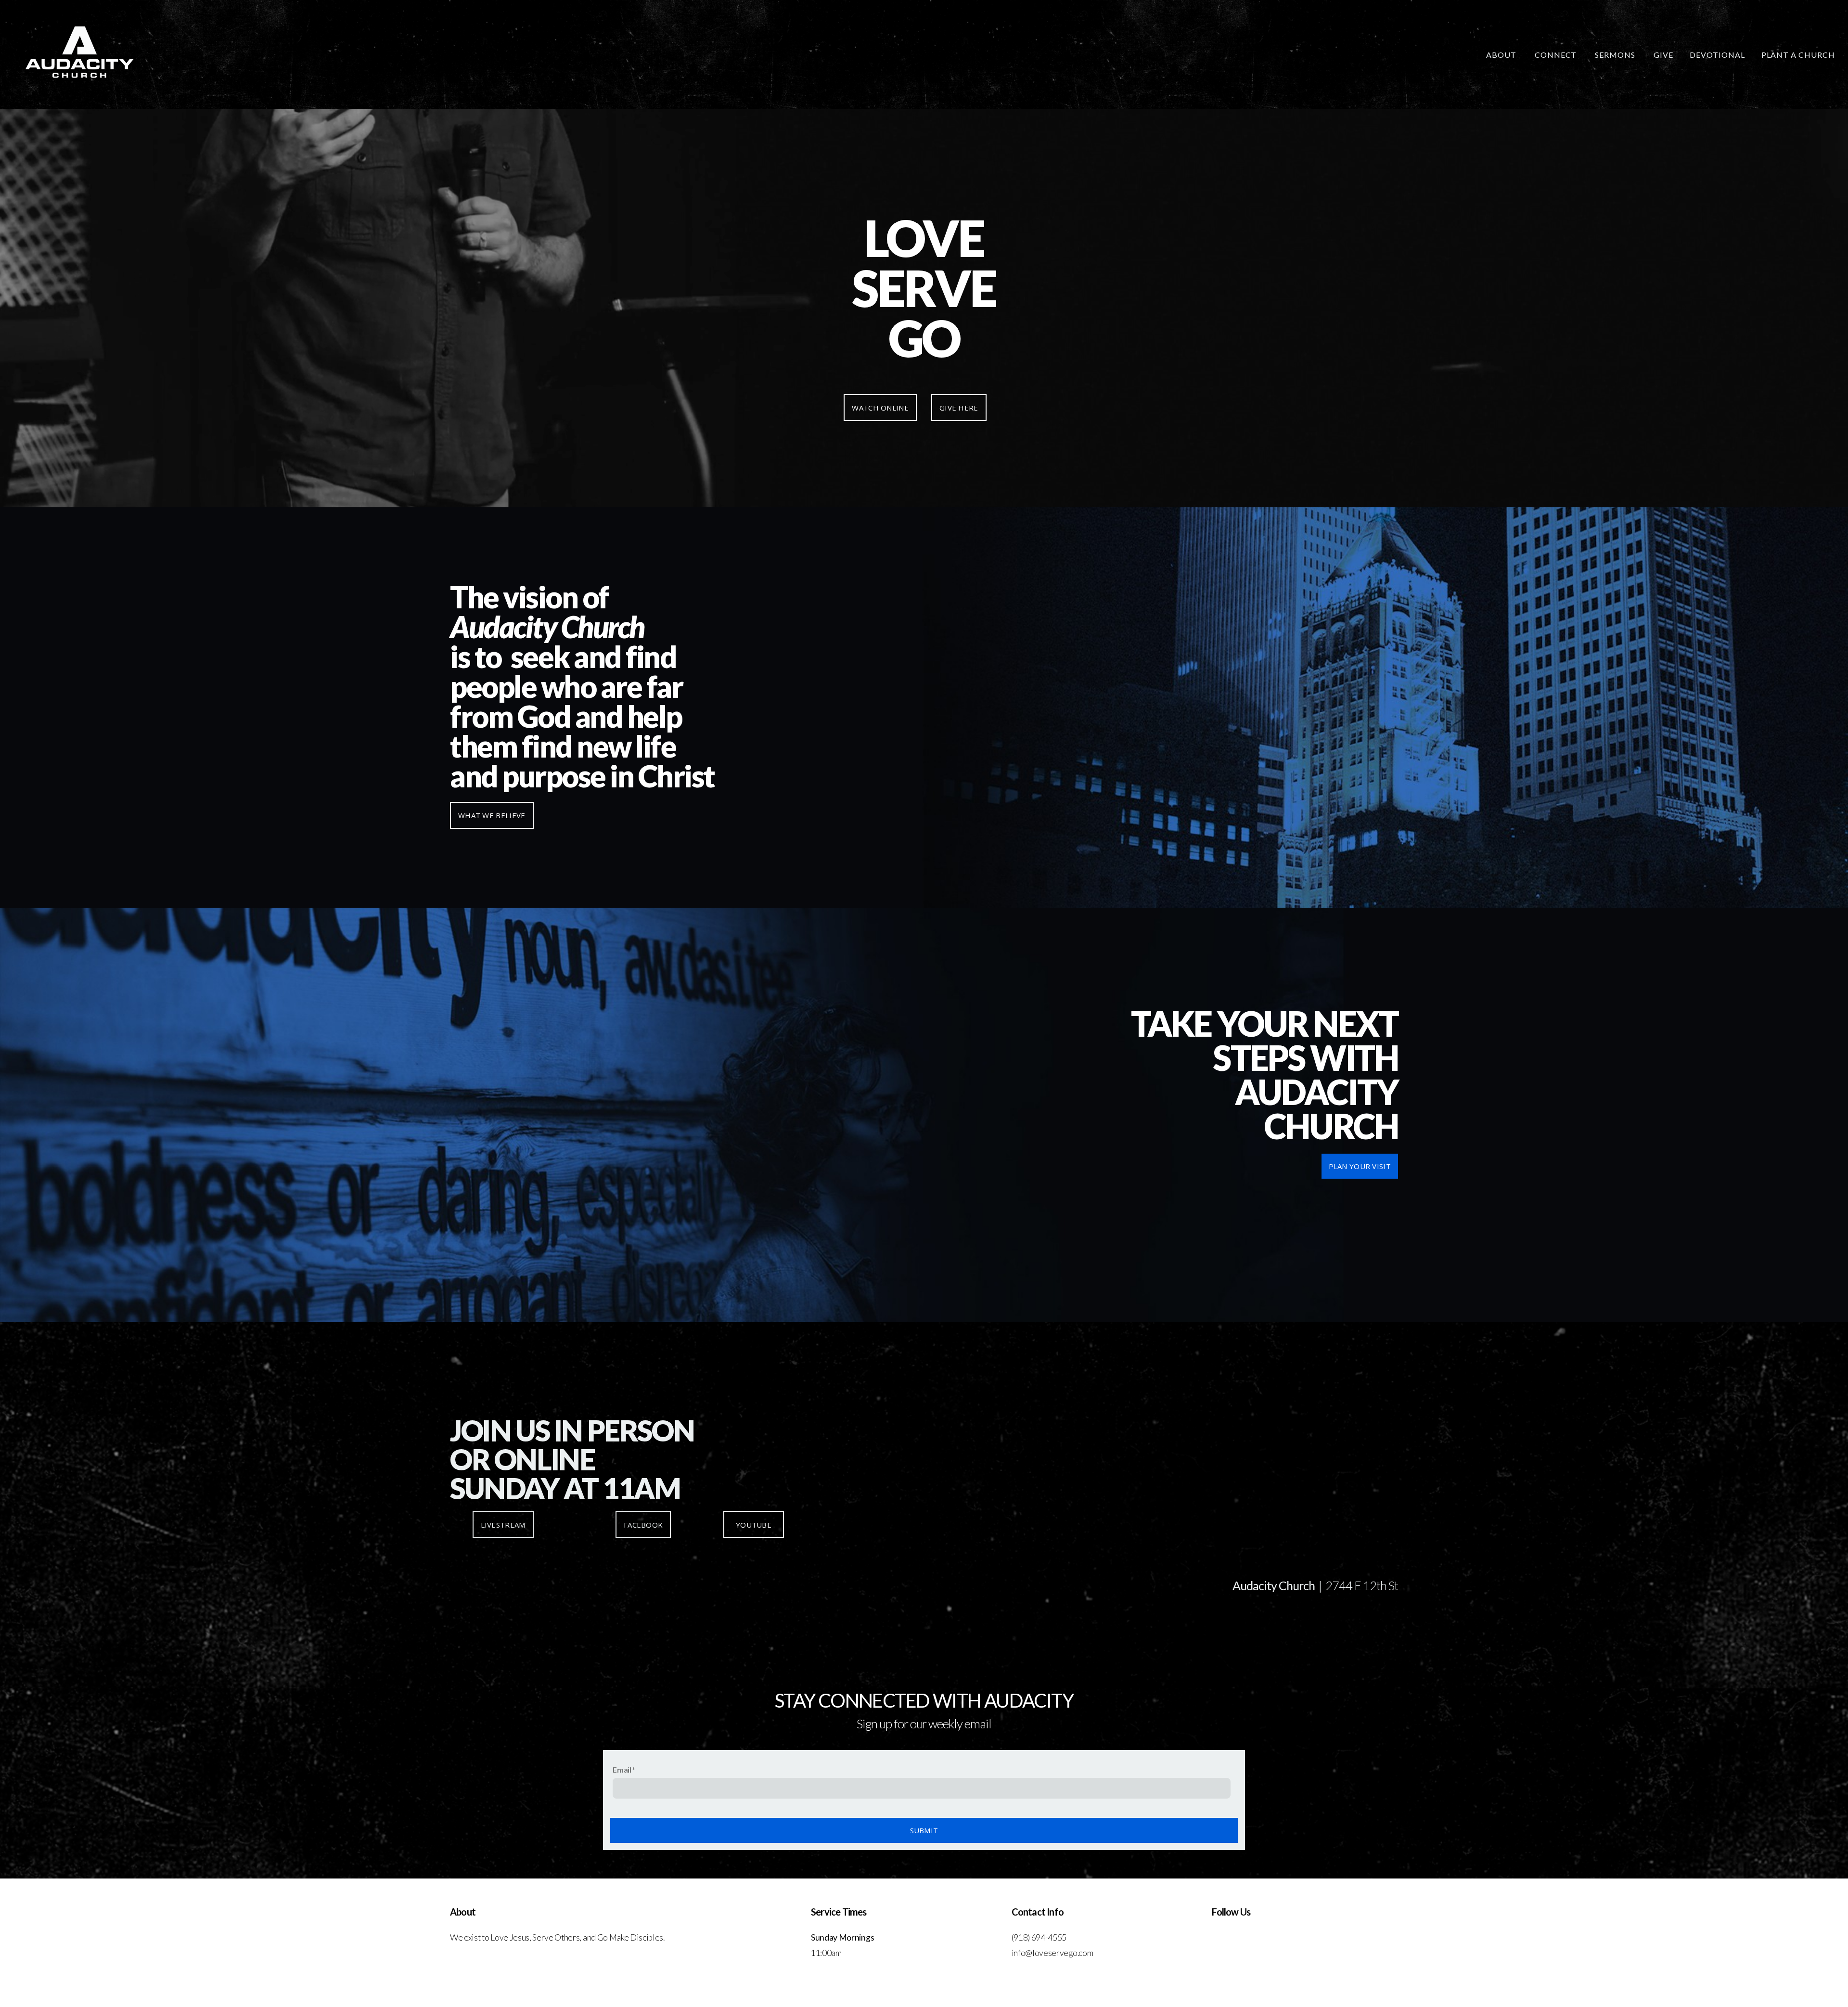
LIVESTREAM (503, 1525)
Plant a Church (1798, 55)
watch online (880, 408)
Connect (1557, 55)
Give (1663, 55)
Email (622, 1769)
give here (959, 408)
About (1502, 55)
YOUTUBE (753, 1525)
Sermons (1616, 55)
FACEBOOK (643, 1525)
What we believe (492, 815)
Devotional (1717, 55)
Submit (924, 1830)
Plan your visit (1360, 1166)
